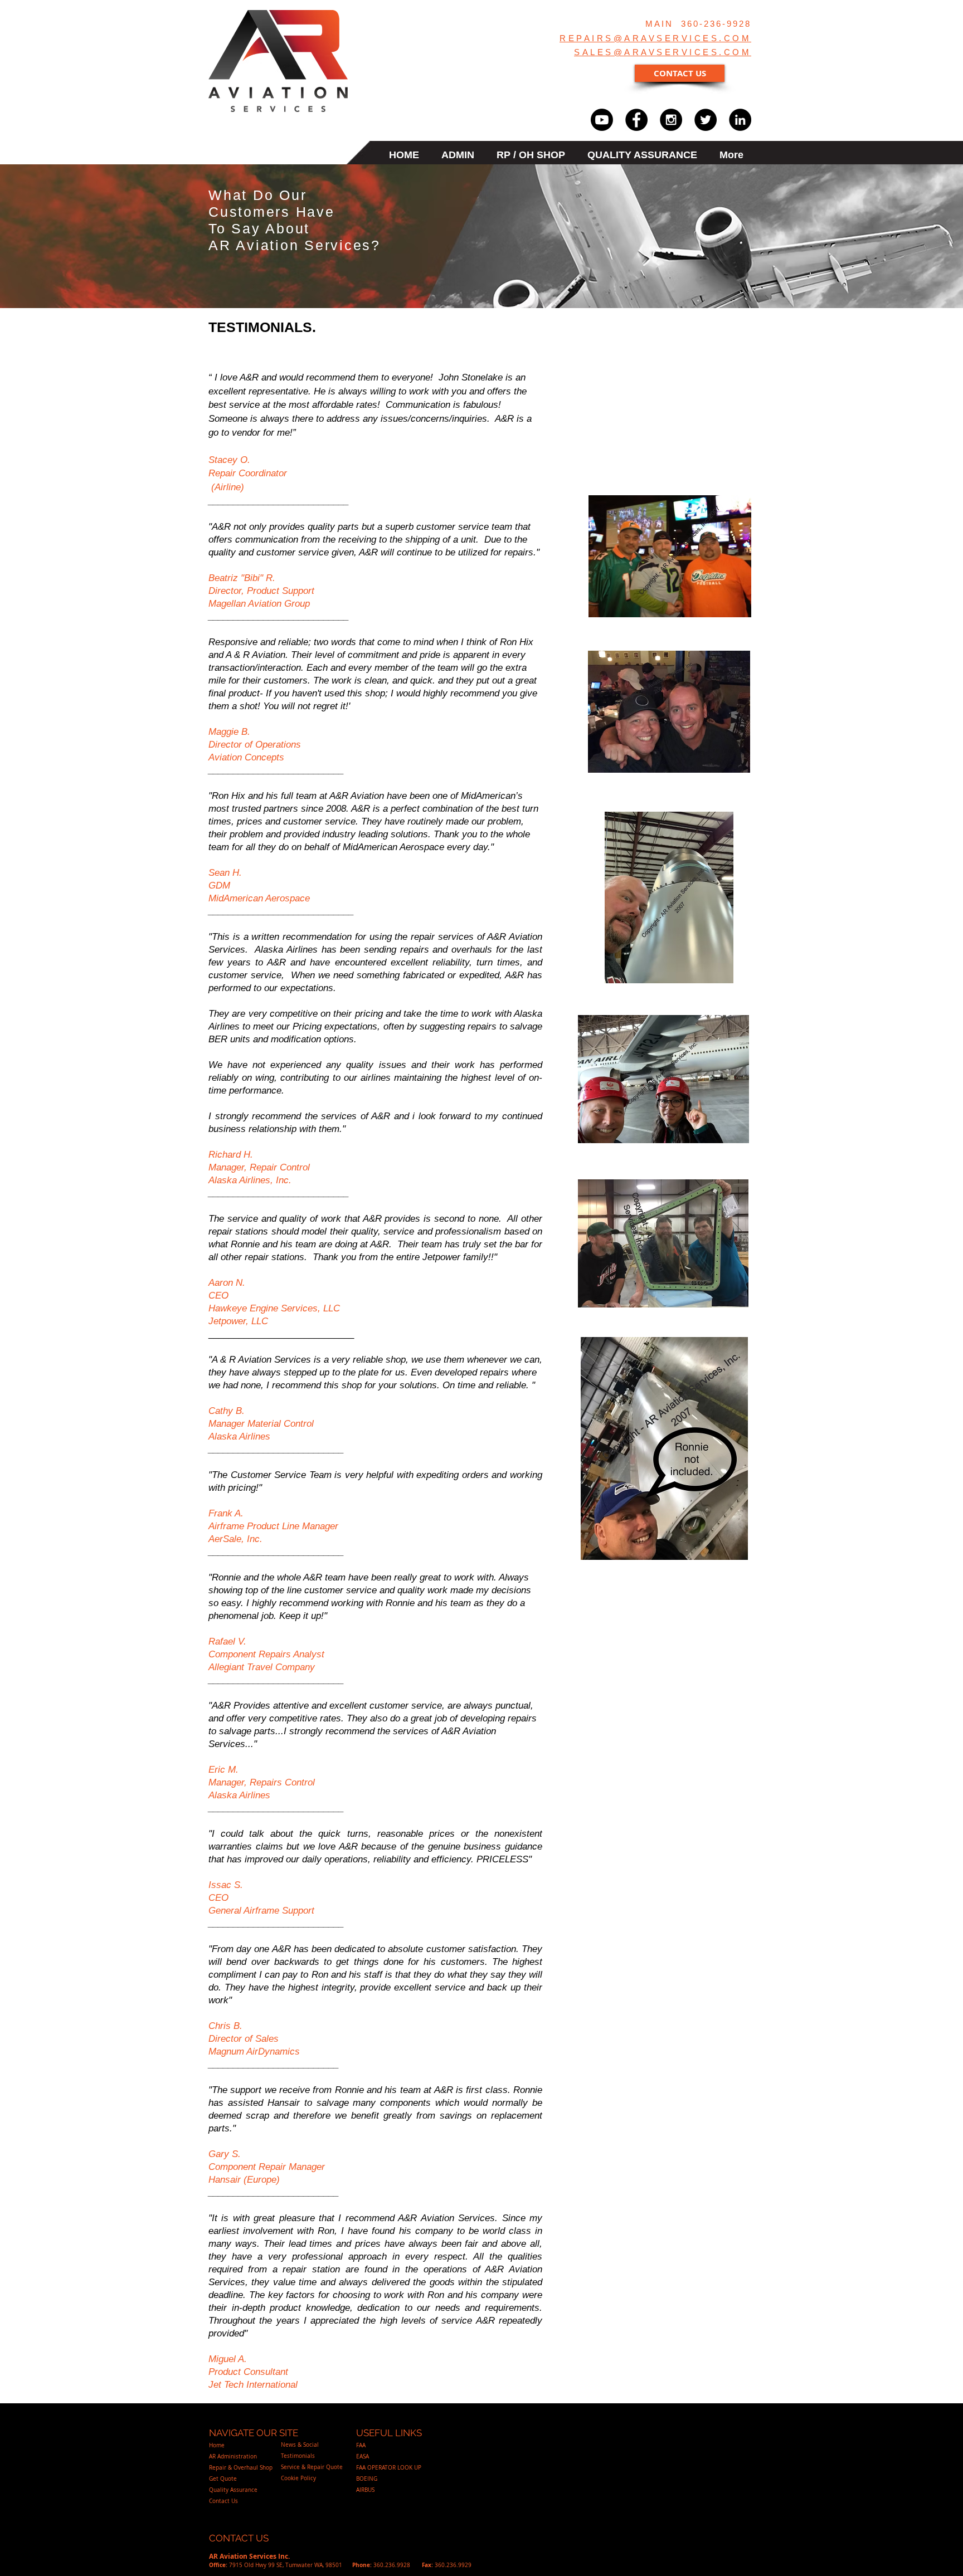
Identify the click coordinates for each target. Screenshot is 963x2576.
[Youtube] (602, 120)
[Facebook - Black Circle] (636, 120)
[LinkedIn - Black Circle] (740, 120)
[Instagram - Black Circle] (671, 120)
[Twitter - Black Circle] (706, 120)
